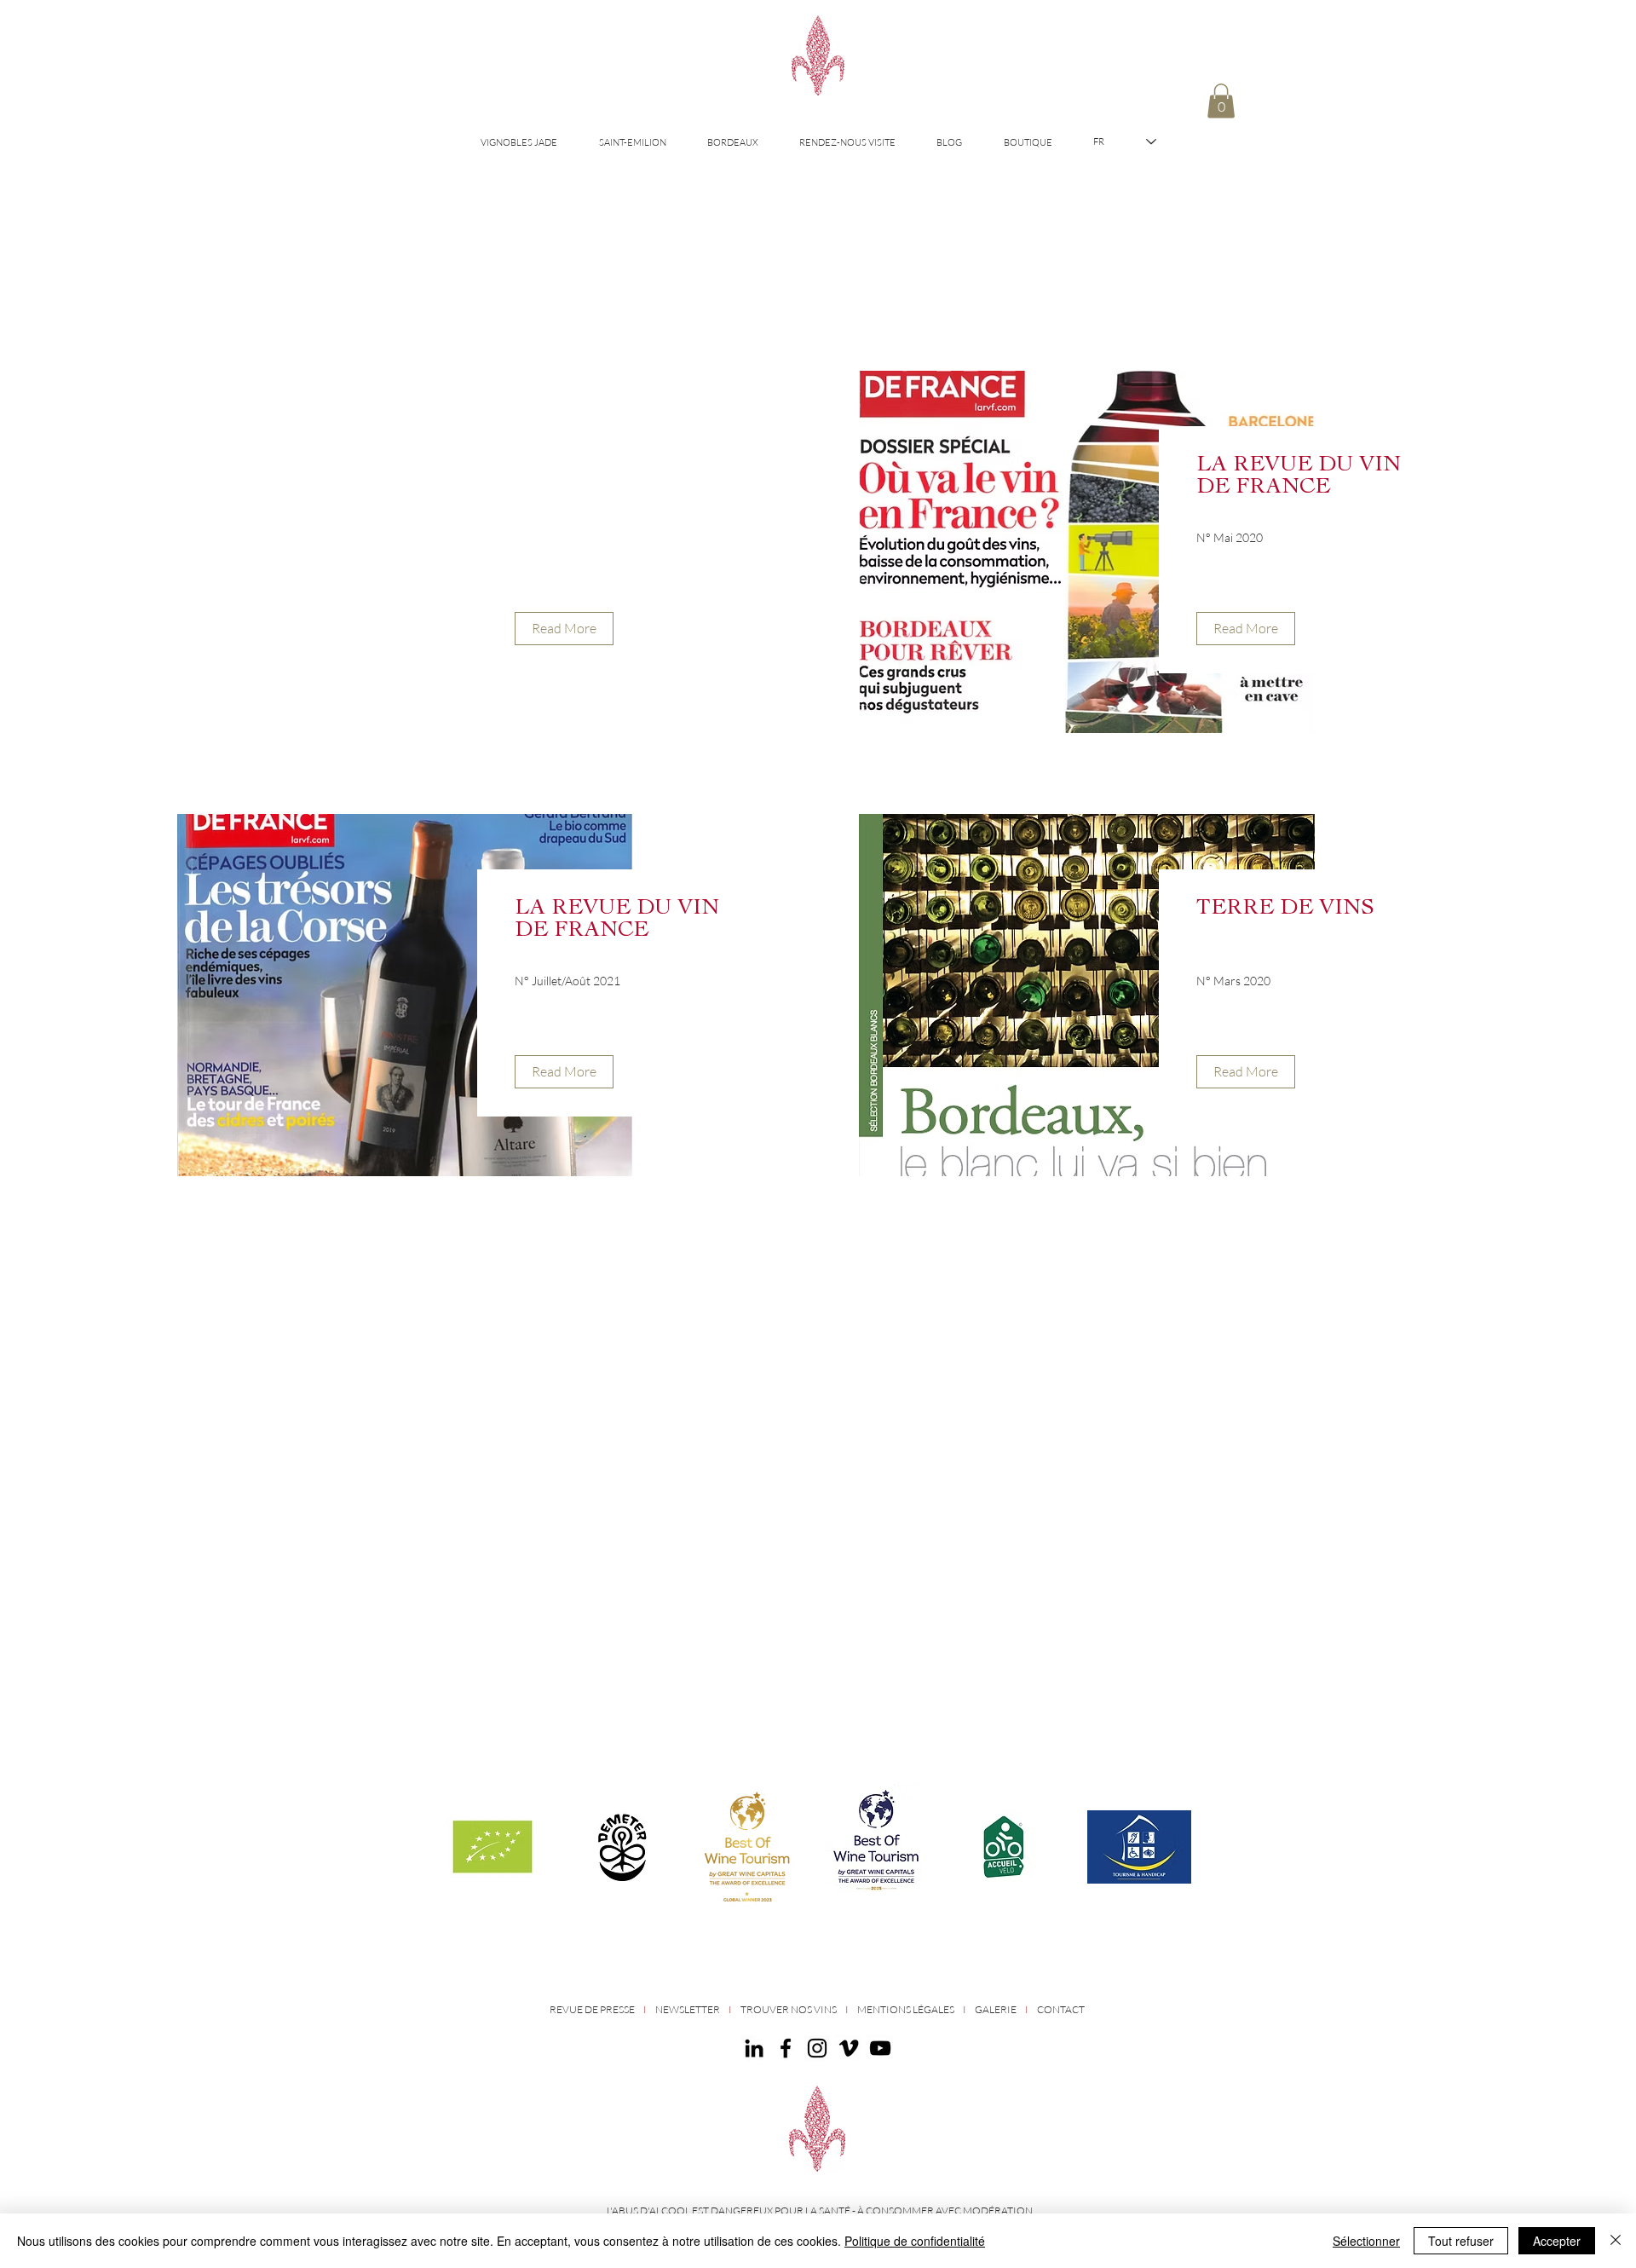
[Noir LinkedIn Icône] (754, 2048)
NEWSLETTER (688, 2009)
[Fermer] (1616, 2241)
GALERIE (996, 2009)
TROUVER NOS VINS (789, 2009)
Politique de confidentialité (915, 2241)
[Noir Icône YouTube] (880, 2048)
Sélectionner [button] (1366, 2241)
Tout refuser (1461, 2241)
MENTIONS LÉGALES (906, 2009)
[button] (1221, 101)
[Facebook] (786, 2048)
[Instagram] (817, 2048)
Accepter (1557, 2241)
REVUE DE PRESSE (592, 2009)
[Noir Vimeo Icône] (849, 2048)
